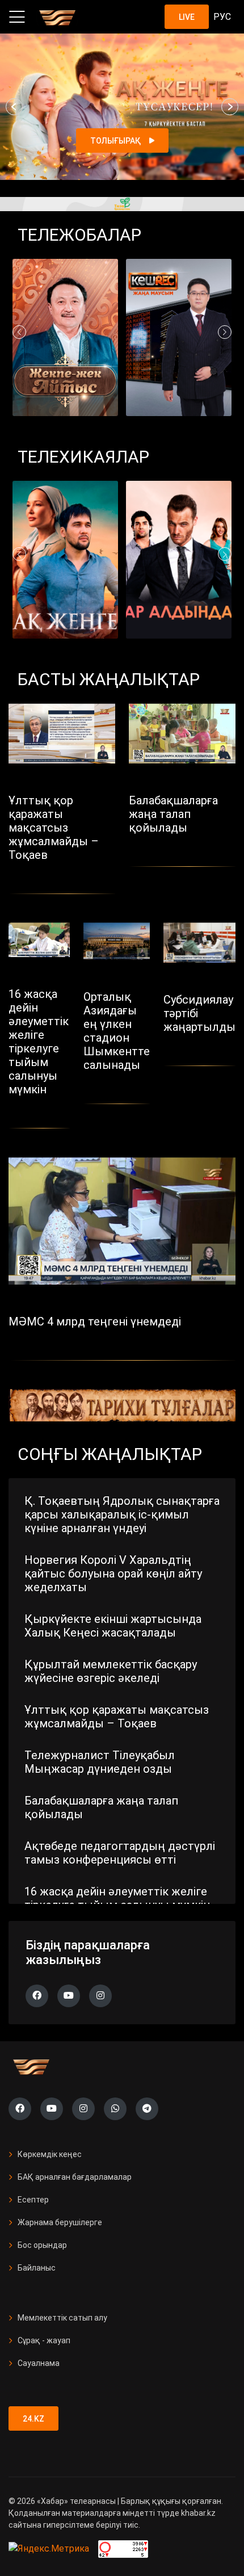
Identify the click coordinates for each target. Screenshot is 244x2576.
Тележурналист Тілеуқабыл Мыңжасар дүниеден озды (100, 1762)
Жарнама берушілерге (60, 2222)
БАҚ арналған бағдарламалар (75, 2177)
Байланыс (37, 2268)
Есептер (33, 2200)
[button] (14, 107)
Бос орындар (42, 2245)
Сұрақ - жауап (44, 2340)
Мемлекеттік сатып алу (62, 2318)
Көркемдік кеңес (50, 2154)
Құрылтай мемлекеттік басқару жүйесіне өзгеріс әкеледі (111, 1671)
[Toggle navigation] (17, 17)
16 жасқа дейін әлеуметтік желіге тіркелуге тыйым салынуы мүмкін (117, 1898)
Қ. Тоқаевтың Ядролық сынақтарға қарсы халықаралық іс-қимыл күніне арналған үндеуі (122, 1514)
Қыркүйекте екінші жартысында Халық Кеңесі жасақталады (113, 1626)
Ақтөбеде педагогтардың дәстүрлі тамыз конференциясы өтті (120, 1853)
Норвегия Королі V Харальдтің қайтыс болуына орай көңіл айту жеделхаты (113, 1574)
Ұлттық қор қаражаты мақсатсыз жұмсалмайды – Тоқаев (117, 1717)
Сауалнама (39, 2363)
